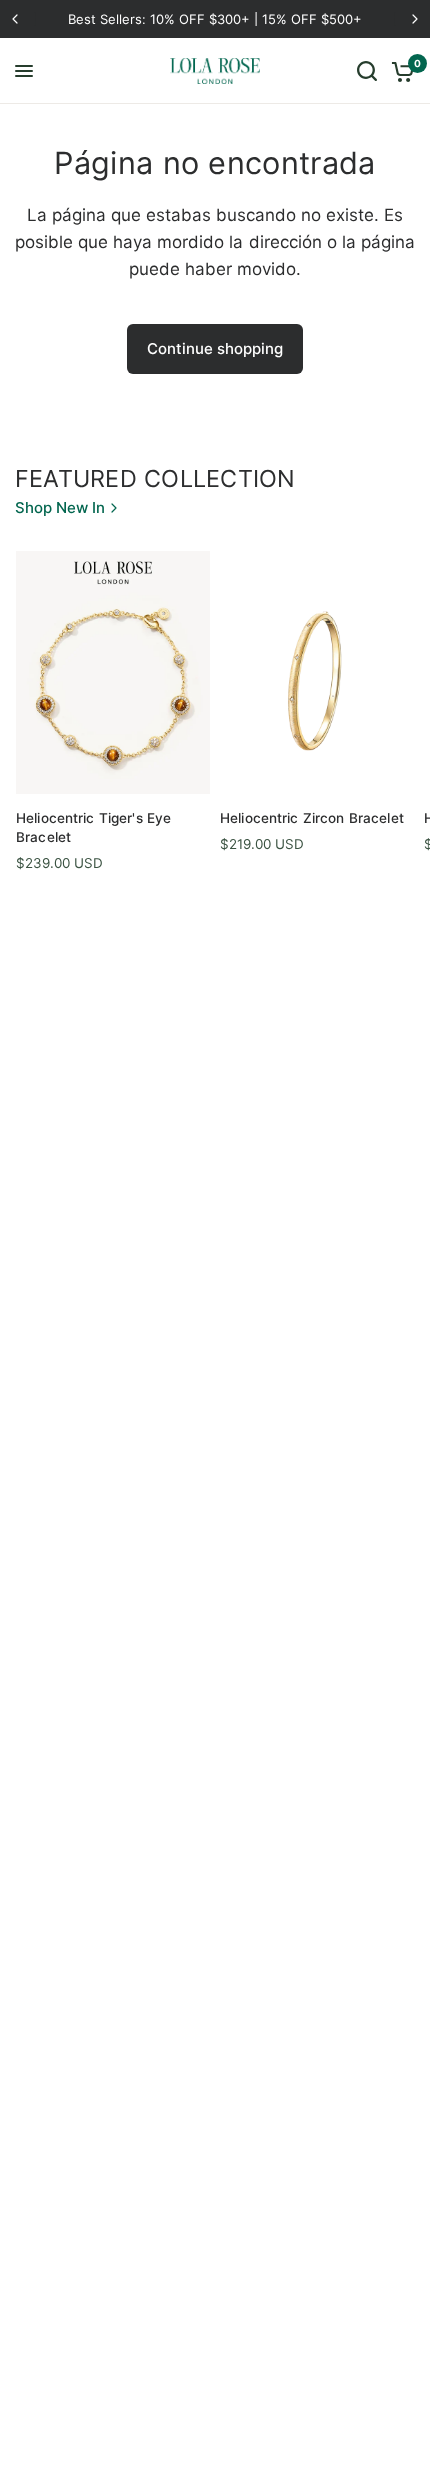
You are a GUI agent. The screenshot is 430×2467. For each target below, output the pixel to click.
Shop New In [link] (60, 507)
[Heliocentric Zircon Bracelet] (317, 672)
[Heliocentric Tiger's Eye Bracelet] (113, 672)
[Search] (367, 71)
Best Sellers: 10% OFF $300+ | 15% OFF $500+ (215, 19)
